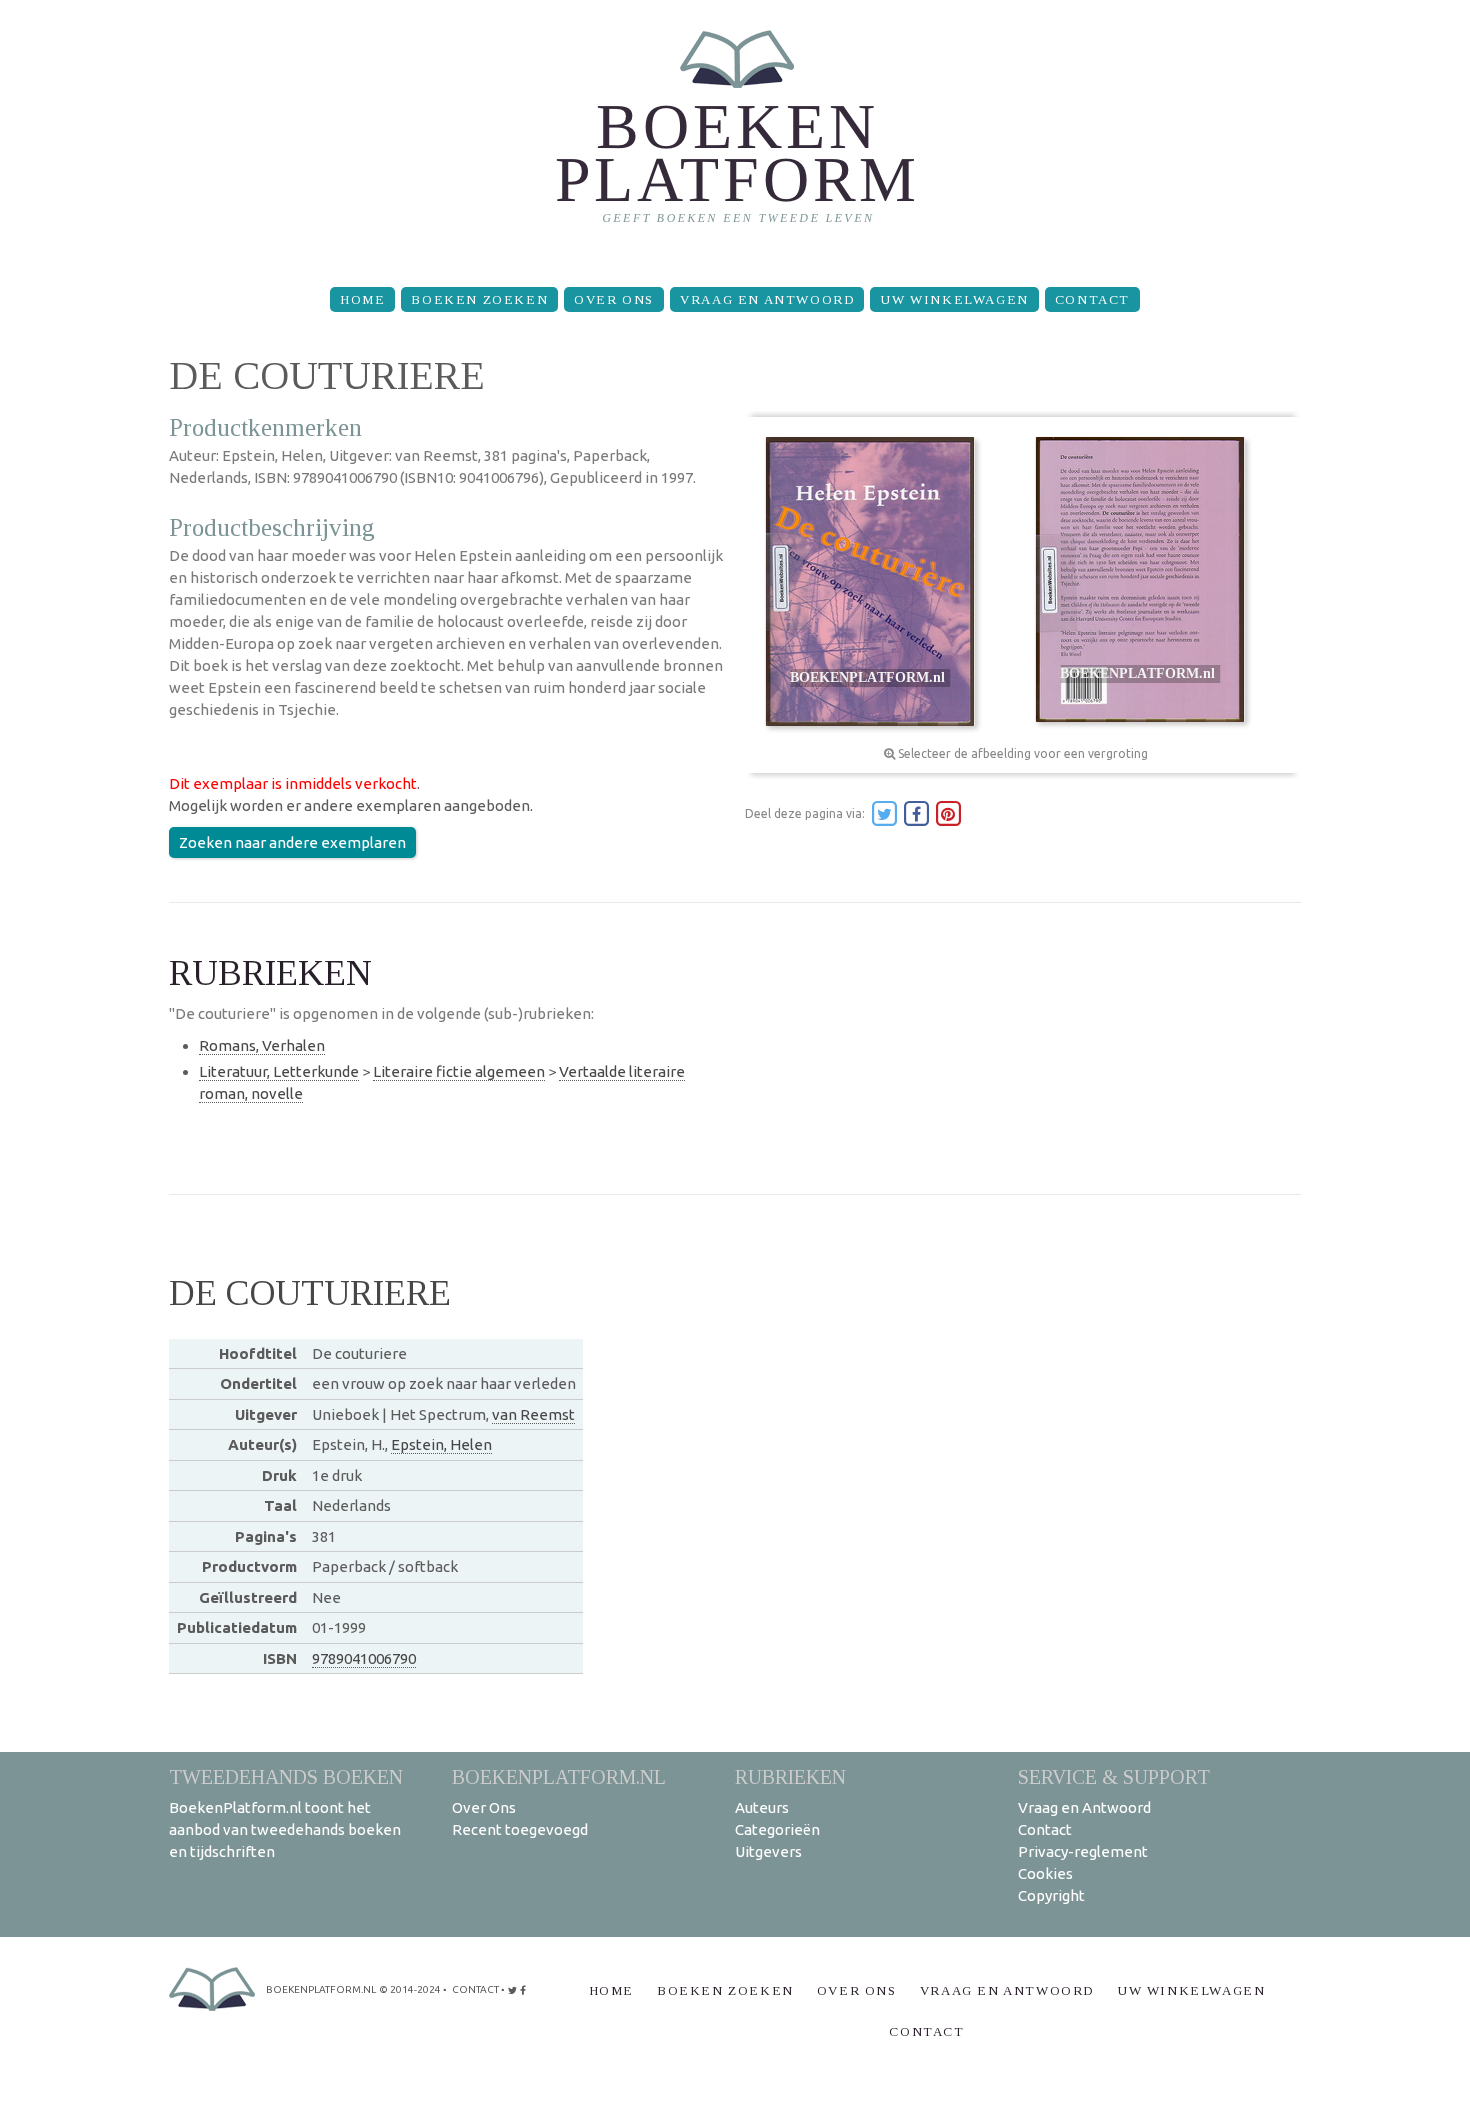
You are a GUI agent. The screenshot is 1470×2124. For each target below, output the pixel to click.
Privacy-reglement (1083, 1851)
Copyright (1051, 1895)
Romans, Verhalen (262, 1045)
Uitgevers (768, 1851)
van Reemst (533, 1414)
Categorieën (777, 1829)
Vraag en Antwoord (767, 299)
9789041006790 (364, 1658)
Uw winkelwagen (954, 299)
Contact (1092, 299)
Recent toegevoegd (520, 1829)
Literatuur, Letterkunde (279, 1071)
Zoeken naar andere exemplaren (292, 842)
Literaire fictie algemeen (459, 1071)
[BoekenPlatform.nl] (735, 135)
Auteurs (762, 1807)
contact (475, 1989)
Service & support (1114, 1776)
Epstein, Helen (441, 1444)
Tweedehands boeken (286, 1776)
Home (362, 299)
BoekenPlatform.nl (559, 1776)
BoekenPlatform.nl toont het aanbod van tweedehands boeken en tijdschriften (285, 1829)
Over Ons (614, 299)
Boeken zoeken (479, 299)
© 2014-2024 (410, 1989)
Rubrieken (790, 1776)
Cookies (1045, 1873)
